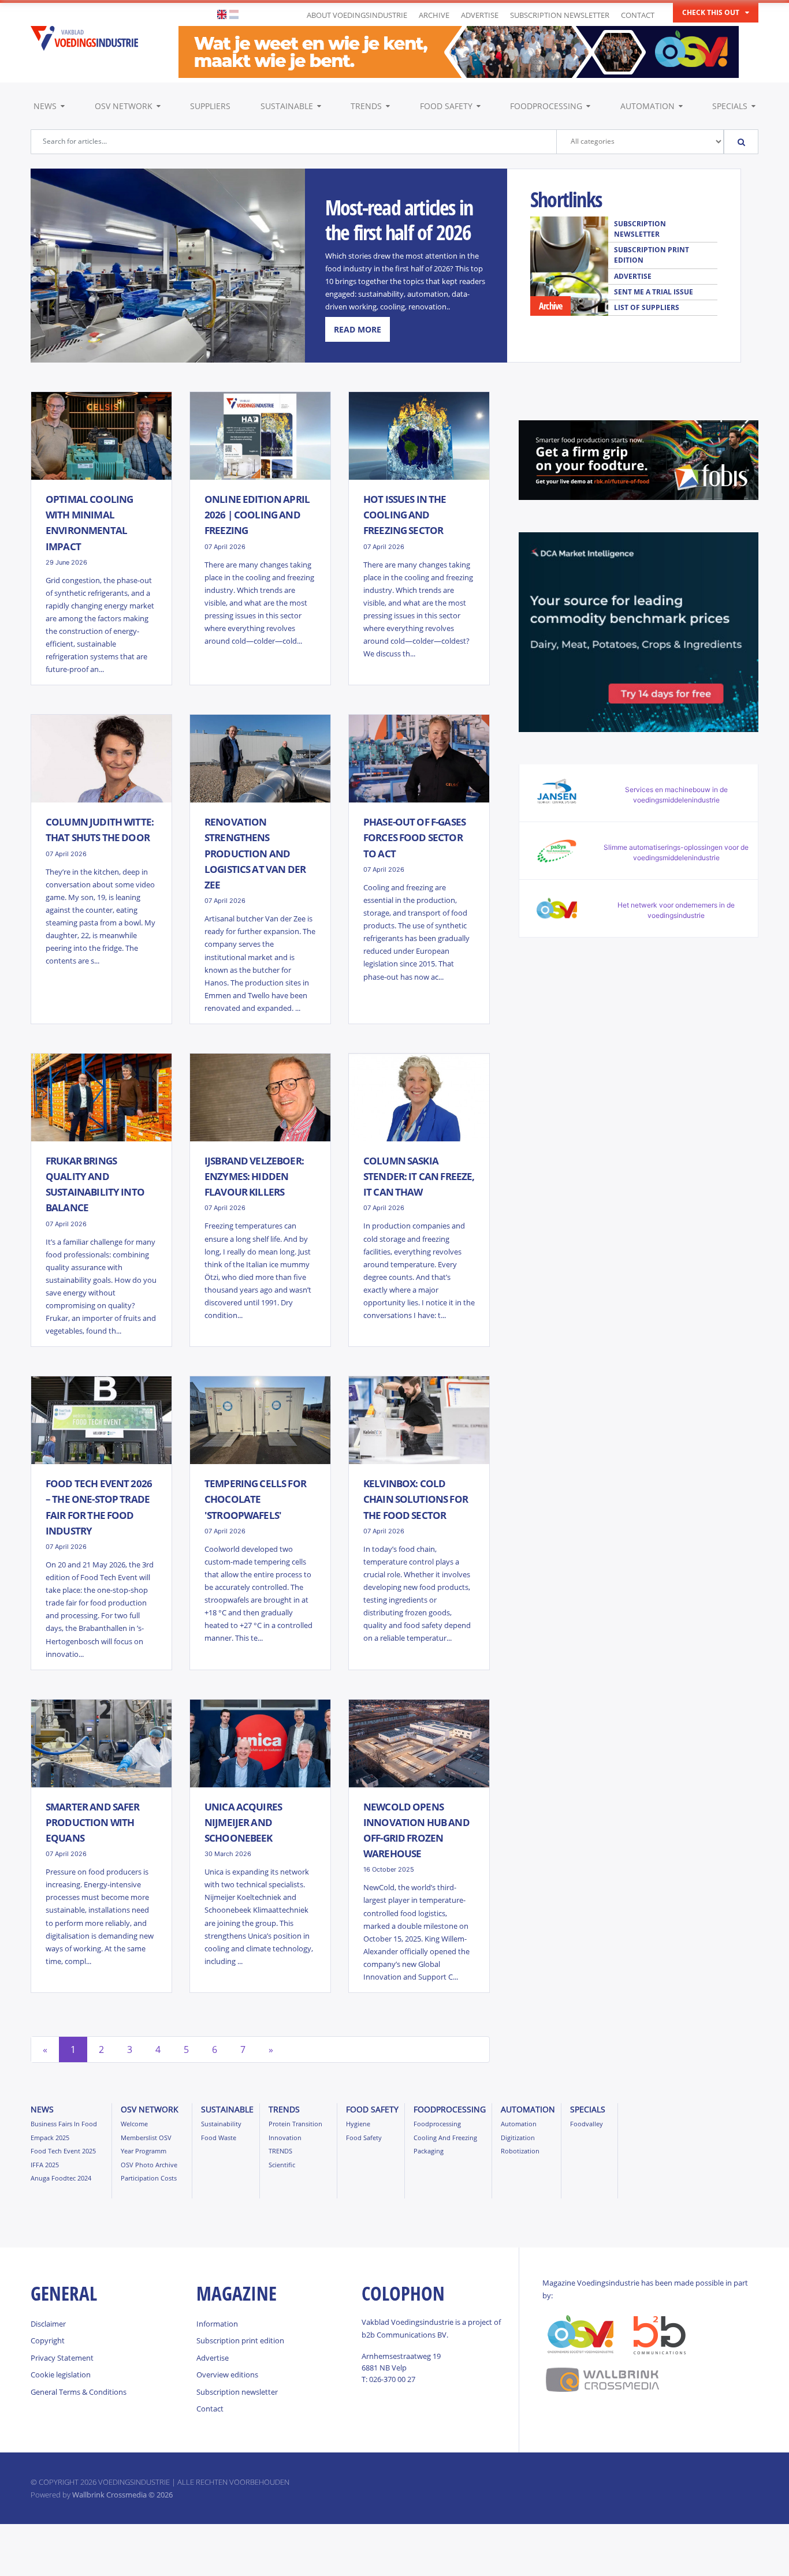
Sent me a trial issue (654, 292)
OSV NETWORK (124, 106)
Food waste (219, 2138)
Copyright (48, 2340)
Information (217, 2324)
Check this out (711, 12)
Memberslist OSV (146, 2138)
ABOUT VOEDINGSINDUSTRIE (357, 15)
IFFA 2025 (45, 2165)
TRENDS (366, 106)
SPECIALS (730, 106)
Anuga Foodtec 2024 (61, 2178)
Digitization (518, 2138)
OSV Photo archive (149, 2165)
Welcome (134, 2124)
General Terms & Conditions (79, 2392)
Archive (434, 15)
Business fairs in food (64, 2124)
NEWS (45, 106)
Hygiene (358, 2124)
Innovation (285, 2138)
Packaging (429, 2151)
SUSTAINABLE (287, 106)
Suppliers (210, 106)
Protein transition (295, 2124)
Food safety (446, 106)
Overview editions (227, 2375)
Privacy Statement (62, 2358)
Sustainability (221, 2124)
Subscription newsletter (560, 15)
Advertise (480, 15)
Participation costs (149, 2178)
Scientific (282, 2165)
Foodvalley (587, 2124)
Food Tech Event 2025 (63, 2151)
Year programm (144, 2151)
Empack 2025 (50, 2138)
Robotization (520, 2151)
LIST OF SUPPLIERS (647, 307)
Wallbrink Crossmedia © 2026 (122, 2495)
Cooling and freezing (445, 2138)
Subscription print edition (652, 255)
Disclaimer (48, 2324)
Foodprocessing (546, 106)
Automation (647, 106)
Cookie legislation (61, 2375)
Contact (638, 15)
